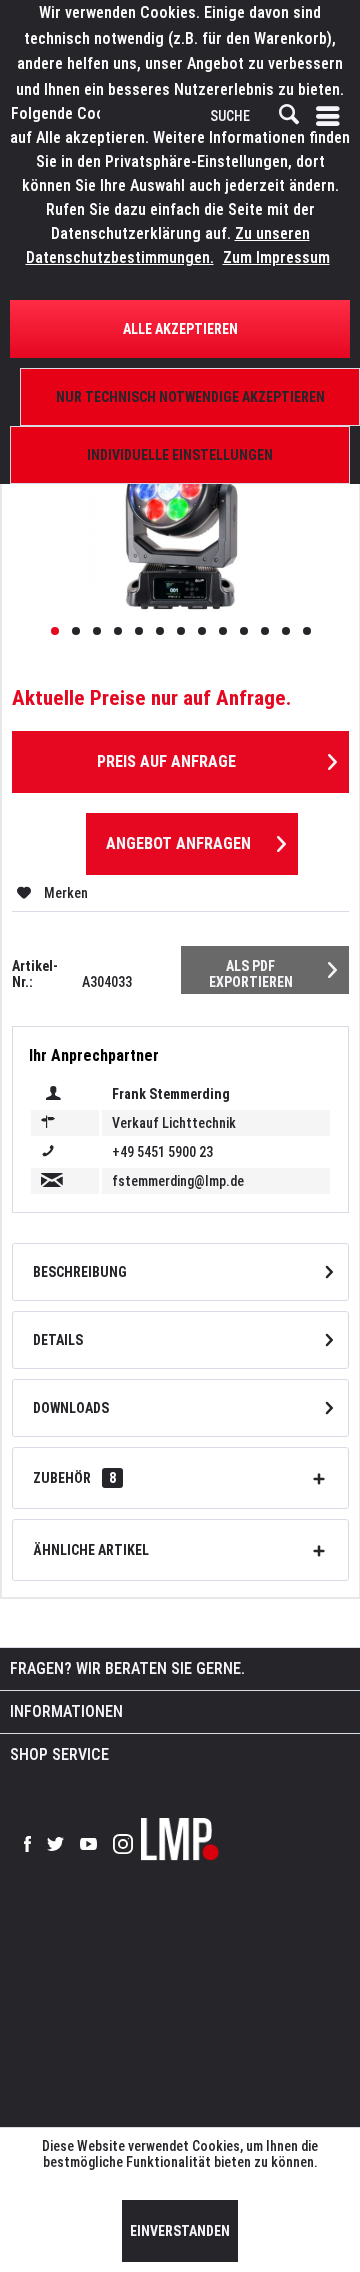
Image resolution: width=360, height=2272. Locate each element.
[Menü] (332, 116)
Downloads (71, 1408)
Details (58, 1340)
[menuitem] (332, 116)
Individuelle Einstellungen (180, 455)
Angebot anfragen (178, 843)
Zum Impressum (276, 257)
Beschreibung (80, 1272)
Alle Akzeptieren (180, 329)
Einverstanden (180, 2231)
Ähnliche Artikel (91, 1550)
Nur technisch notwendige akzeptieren (190, 397)
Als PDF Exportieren (251, 974)
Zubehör (74, 1478)
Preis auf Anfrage (166, 761)
